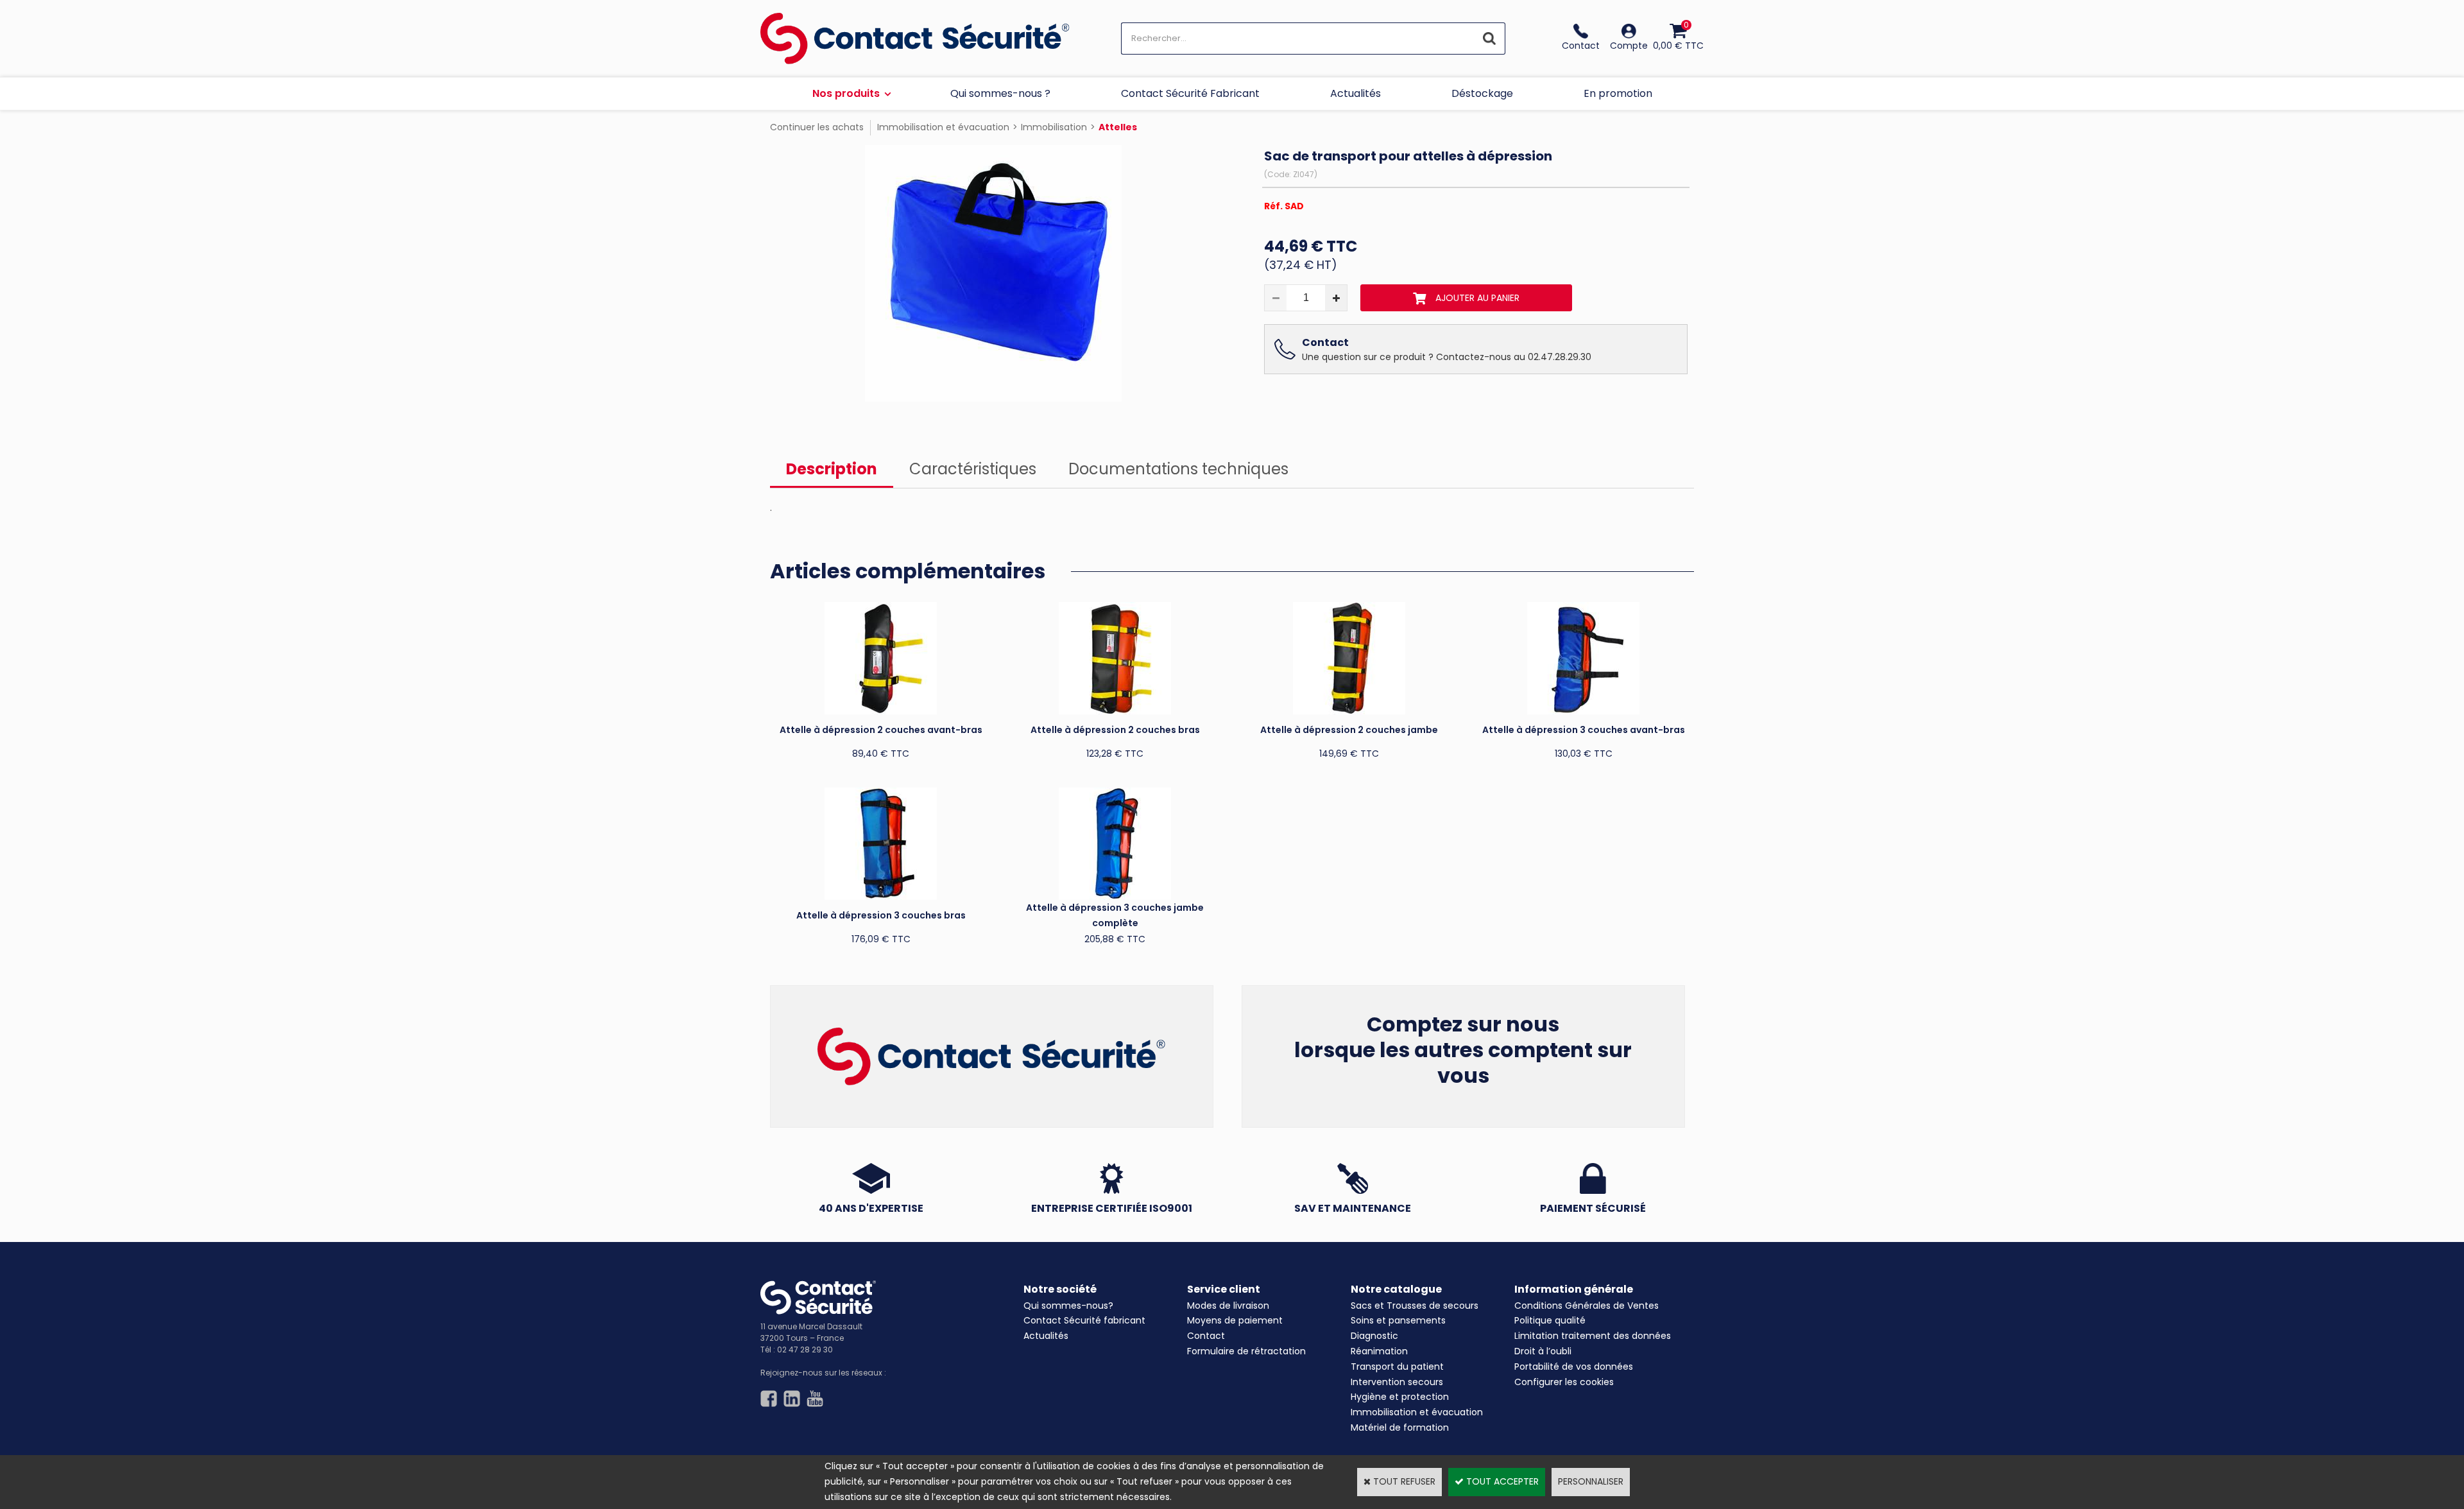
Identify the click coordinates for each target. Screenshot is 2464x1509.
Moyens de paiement (1235, 1320)
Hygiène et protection (1400, 1397)
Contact (1206, 1336)
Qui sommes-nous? (1068, 1306)
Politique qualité (1550, 1320)
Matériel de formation (1400, 1427)
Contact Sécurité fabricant (1084, 1320)
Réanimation (1379, 1351)
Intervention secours (1397, 1382)
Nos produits (846, 93)
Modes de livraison (1228, 1306)
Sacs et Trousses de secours (1415, 1306)
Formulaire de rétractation (1246, 1351)
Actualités (1356, 93)
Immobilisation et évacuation (943, 127)
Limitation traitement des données (1593, 1336)
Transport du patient (1397, 1367)
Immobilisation (1054, 127)
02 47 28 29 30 (805, 1349)
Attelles (1118, 127)
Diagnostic (1374, 1336)
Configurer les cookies (1564, 1382)
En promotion (1618, 93)
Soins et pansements (1398, 1320)
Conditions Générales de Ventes (1587, 1306)
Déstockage (1482, 93)
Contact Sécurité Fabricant (1190, 93)
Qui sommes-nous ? (1000, 93)
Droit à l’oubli (1543, 1351)
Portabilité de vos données (1574, 1367)
